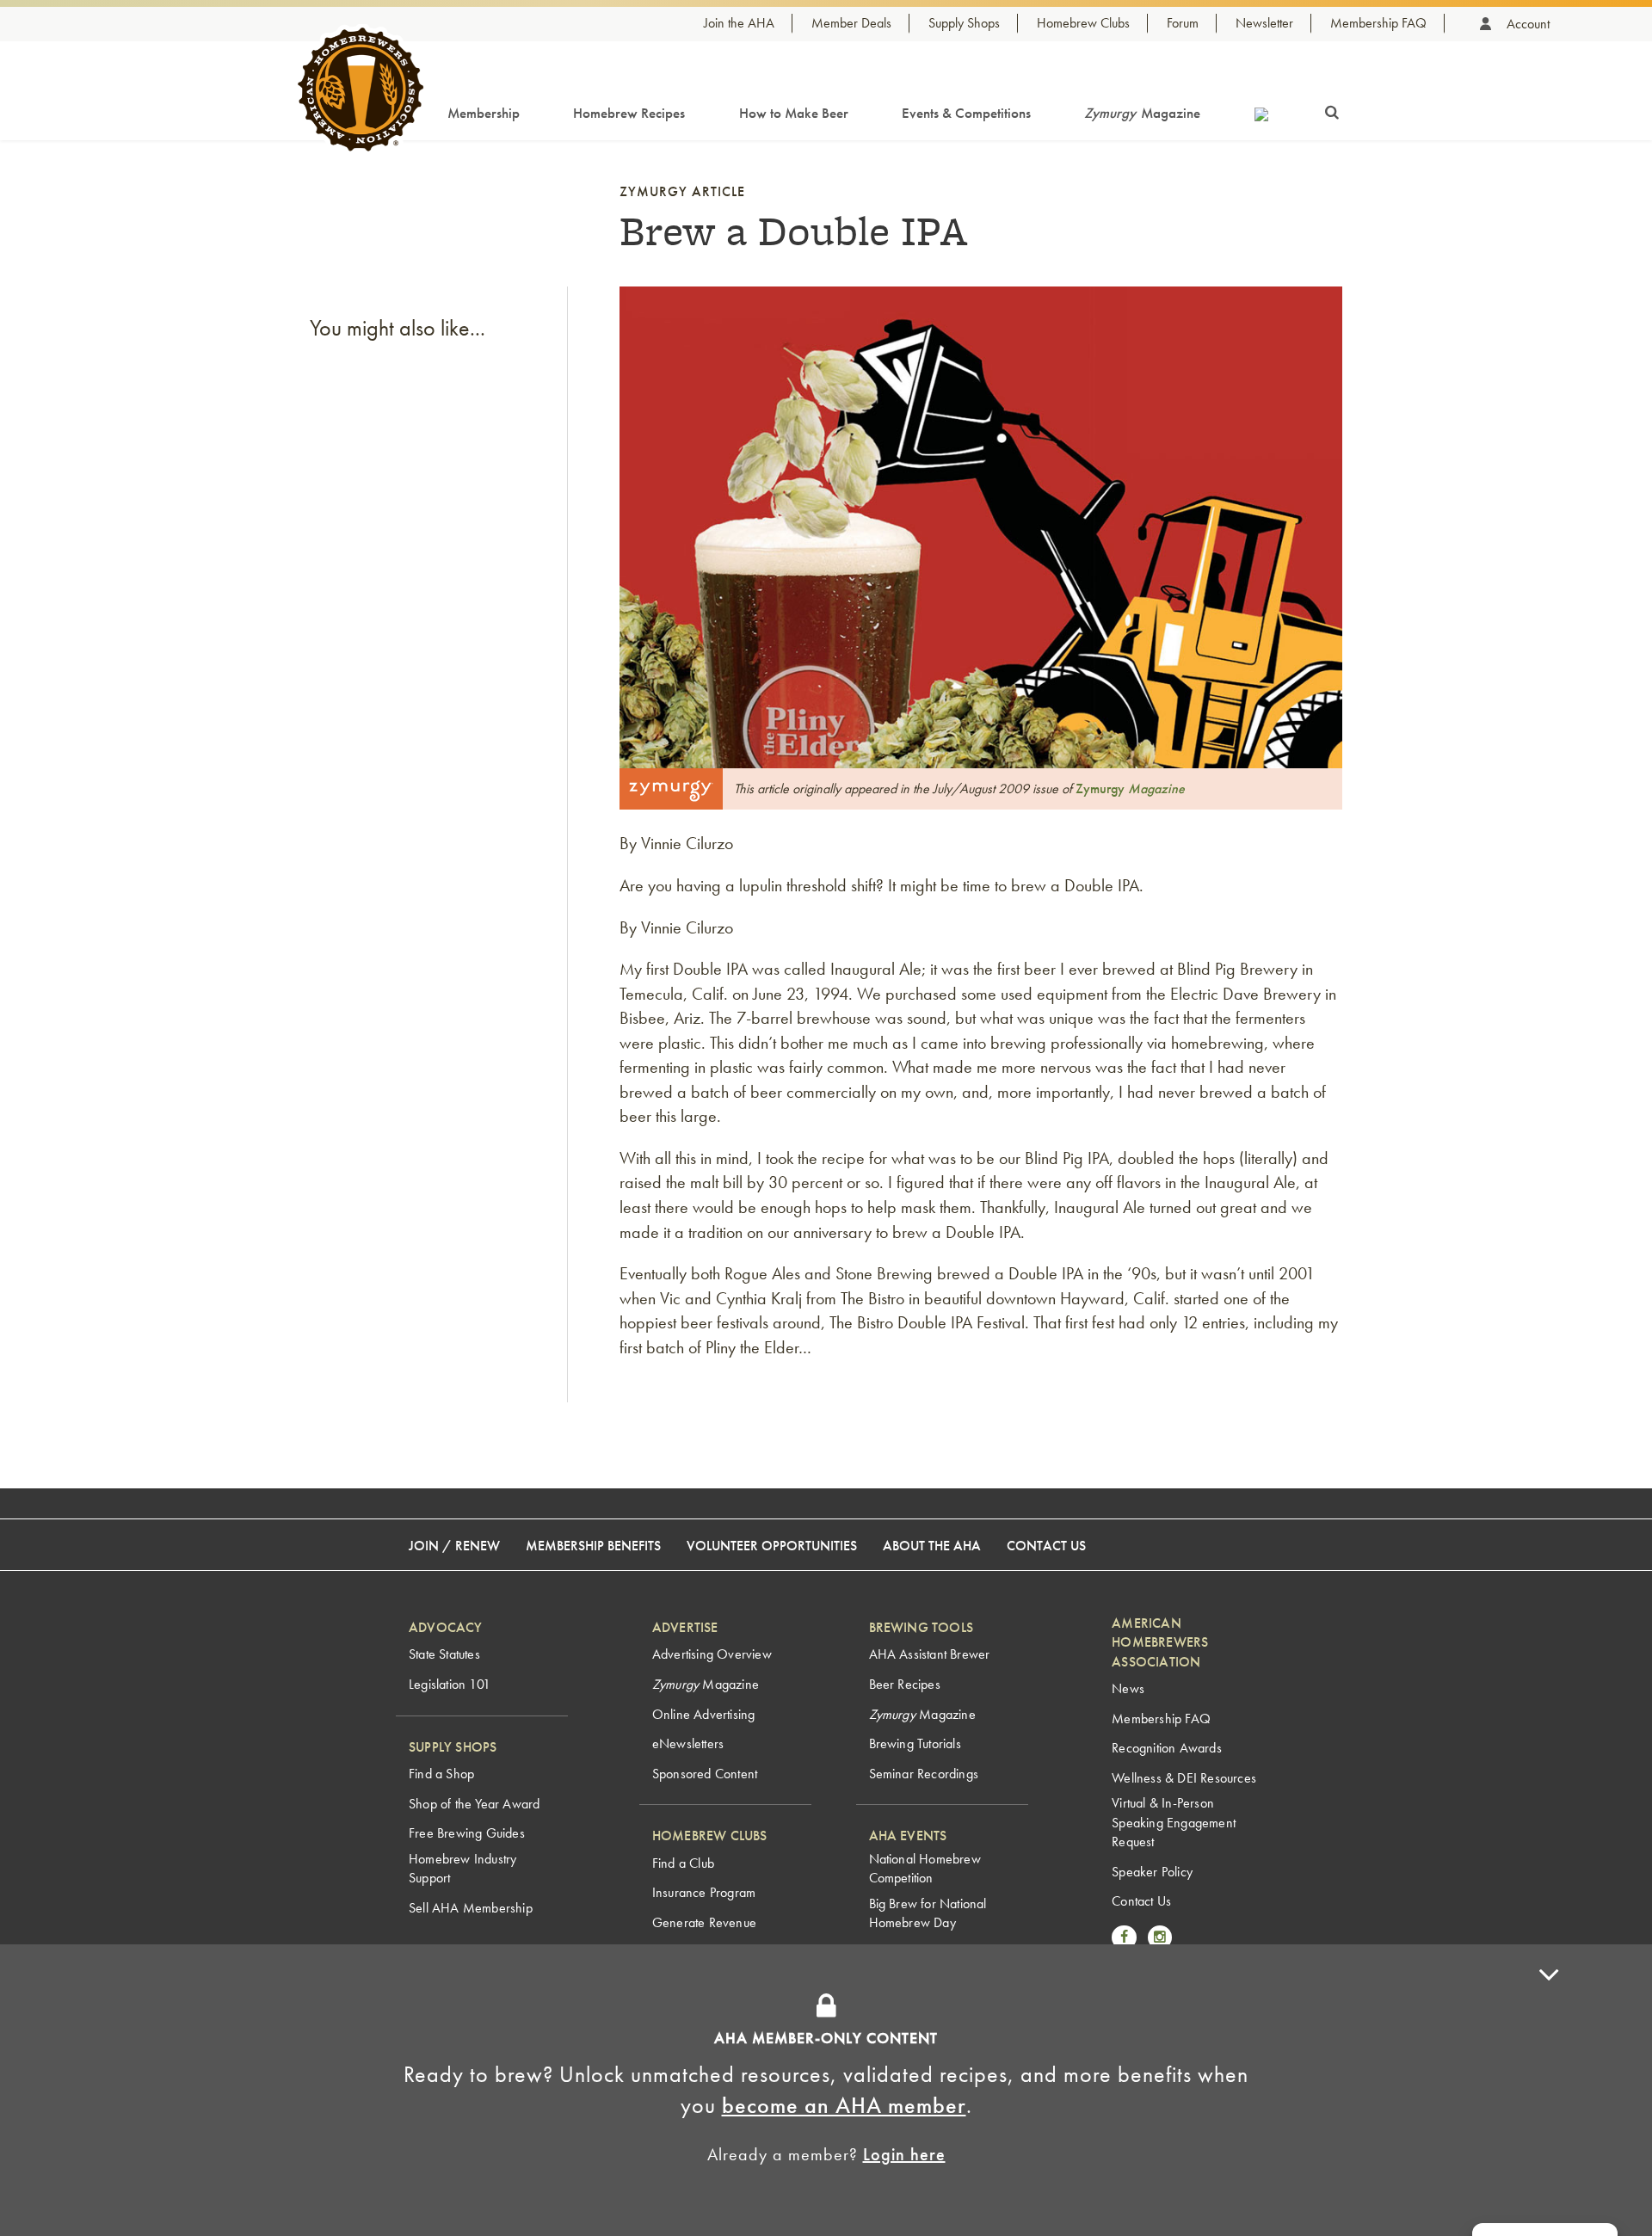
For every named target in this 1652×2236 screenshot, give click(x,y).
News (1128, 1688)
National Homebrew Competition (925, 1868)
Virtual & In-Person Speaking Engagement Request (1174, 1822)
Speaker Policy (1152, 1872)
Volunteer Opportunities (772, 1546)
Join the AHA (739, 23)
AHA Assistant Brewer (930, 1654)
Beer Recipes (905, 1684)
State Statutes (444, 1654)
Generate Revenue (704, 1922)
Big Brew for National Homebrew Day (928, 1913)
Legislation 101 (450, 1684)
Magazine (1142, 113)
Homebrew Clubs (1083, 23)
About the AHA (932, 1546)
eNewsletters (688, 1743)
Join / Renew (454, 1546)
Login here (904, 2154)
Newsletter (1264, 23)
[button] (1549, 2090)
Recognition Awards (1167, 1748)
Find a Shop (441, 1774)
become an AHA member (844, 2105)
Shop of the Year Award (474, 1804)
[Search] (1332, 109)
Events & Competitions (966, 113)
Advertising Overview (712, 1654)
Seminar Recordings (924, 1774)
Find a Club (683, 1863)
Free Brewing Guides (467, 1833)
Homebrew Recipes (629, 113)
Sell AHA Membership (471, 1908)
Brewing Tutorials (915, 1743)
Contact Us (1046, 1546)
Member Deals (851, 23)
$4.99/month (919, 1977)
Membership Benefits (593, 1546)
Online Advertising (704, 1714)
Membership (484, 113)
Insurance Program (704, 1892)
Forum (1183, 23)
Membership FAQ (1378, 23)
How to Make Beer (794, 113)
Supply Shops (964, 23)
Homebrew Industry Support (462, 1868)
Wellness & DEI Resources (1184, 1778)
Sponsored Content (705, 1774)
